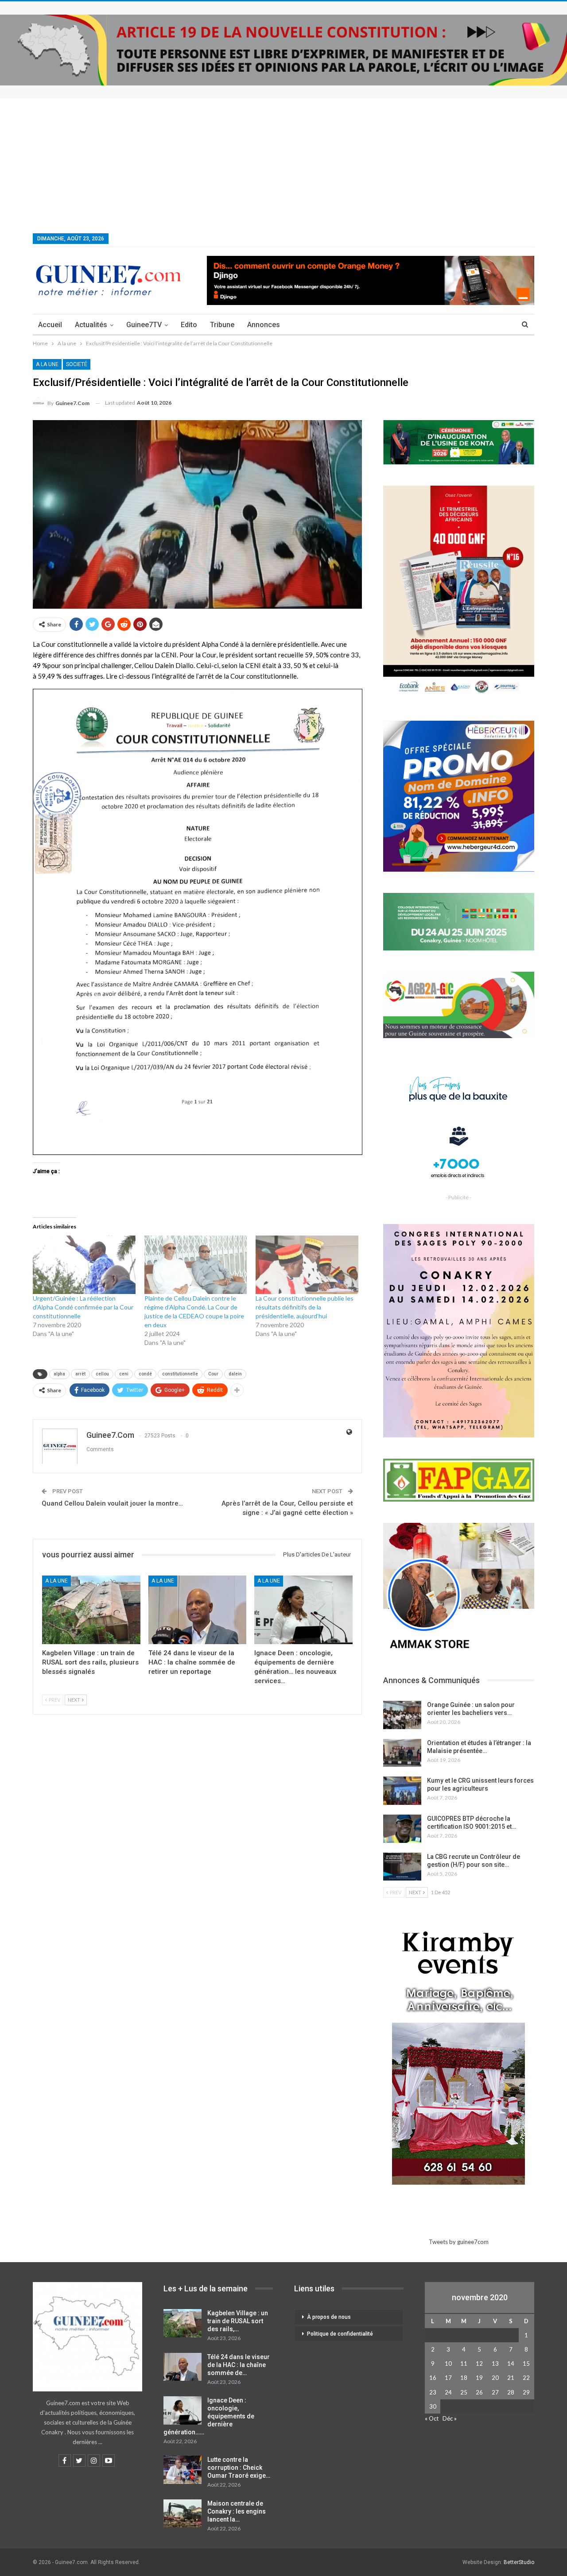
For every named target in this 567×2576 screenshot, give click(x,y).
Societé (77, 364)
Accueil (50, 325)
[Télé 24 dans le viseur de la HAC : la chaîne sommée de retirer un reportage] (198, 1610)
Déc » (450, 2418)
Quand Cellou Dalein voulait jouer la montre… (112, 1503)
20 (495, 2378)
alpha (59, 1374)
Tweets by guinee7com (459, 2242)
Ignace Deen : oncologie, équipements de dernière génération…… (209, 2416)
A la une (47, 364)
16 (433, 2378)
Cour (213, 1374)
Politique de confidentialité (340, 2334)
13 (495, 2364)
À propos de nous (329, 2317)
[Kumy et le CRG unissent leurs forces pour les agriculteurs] (402, 1791)
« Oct (432, 2418)
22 (526, 2378)
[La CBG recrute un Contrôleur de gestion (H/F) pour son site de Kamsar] (402, 1867)
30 (433, 2406)
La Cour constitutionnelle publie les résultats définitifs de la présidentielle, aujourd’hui (305, 1307)
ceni (124, 1374)
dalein (235, 1374)
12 (479, 2364)
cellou (102, 1374)
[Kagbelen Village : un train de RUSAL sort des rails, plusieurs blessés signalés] (91, 1610)
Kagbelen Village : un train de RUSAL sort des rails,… (238, 2321)
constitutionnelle (180, 1374)
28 (511, 2392)
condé (145, 1374)
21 (511, 2378)
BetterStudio (519, 2562)
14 (511, 2364)
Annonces (264, 325)
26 (479, 2392)
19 (479, 2378)
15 (526, 2364)
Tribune (222, 325)
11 (464, 2364)
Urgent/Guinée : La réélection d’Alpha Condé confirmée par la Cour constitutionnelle (83, 1307)
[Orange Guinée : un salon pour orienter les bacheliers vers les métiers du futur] (402, 1715)
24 (448, 2392)
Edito (189, 325)
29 (526, 2392)
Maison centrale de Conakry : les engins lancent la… (237, 2511)
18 (464, 2378)
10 (448, 2364)
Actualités (91, 325)
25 (464, 2392)
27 (495, 2392)
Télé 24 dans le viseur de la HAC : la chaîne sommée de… (239, 2365)
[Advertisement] (283, 165)
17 (448, 2378)
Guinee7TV (144, 325)
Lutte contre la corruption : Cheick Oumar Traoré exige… (239, 2468)
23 (433, 2392)
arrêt (80, 1374)
